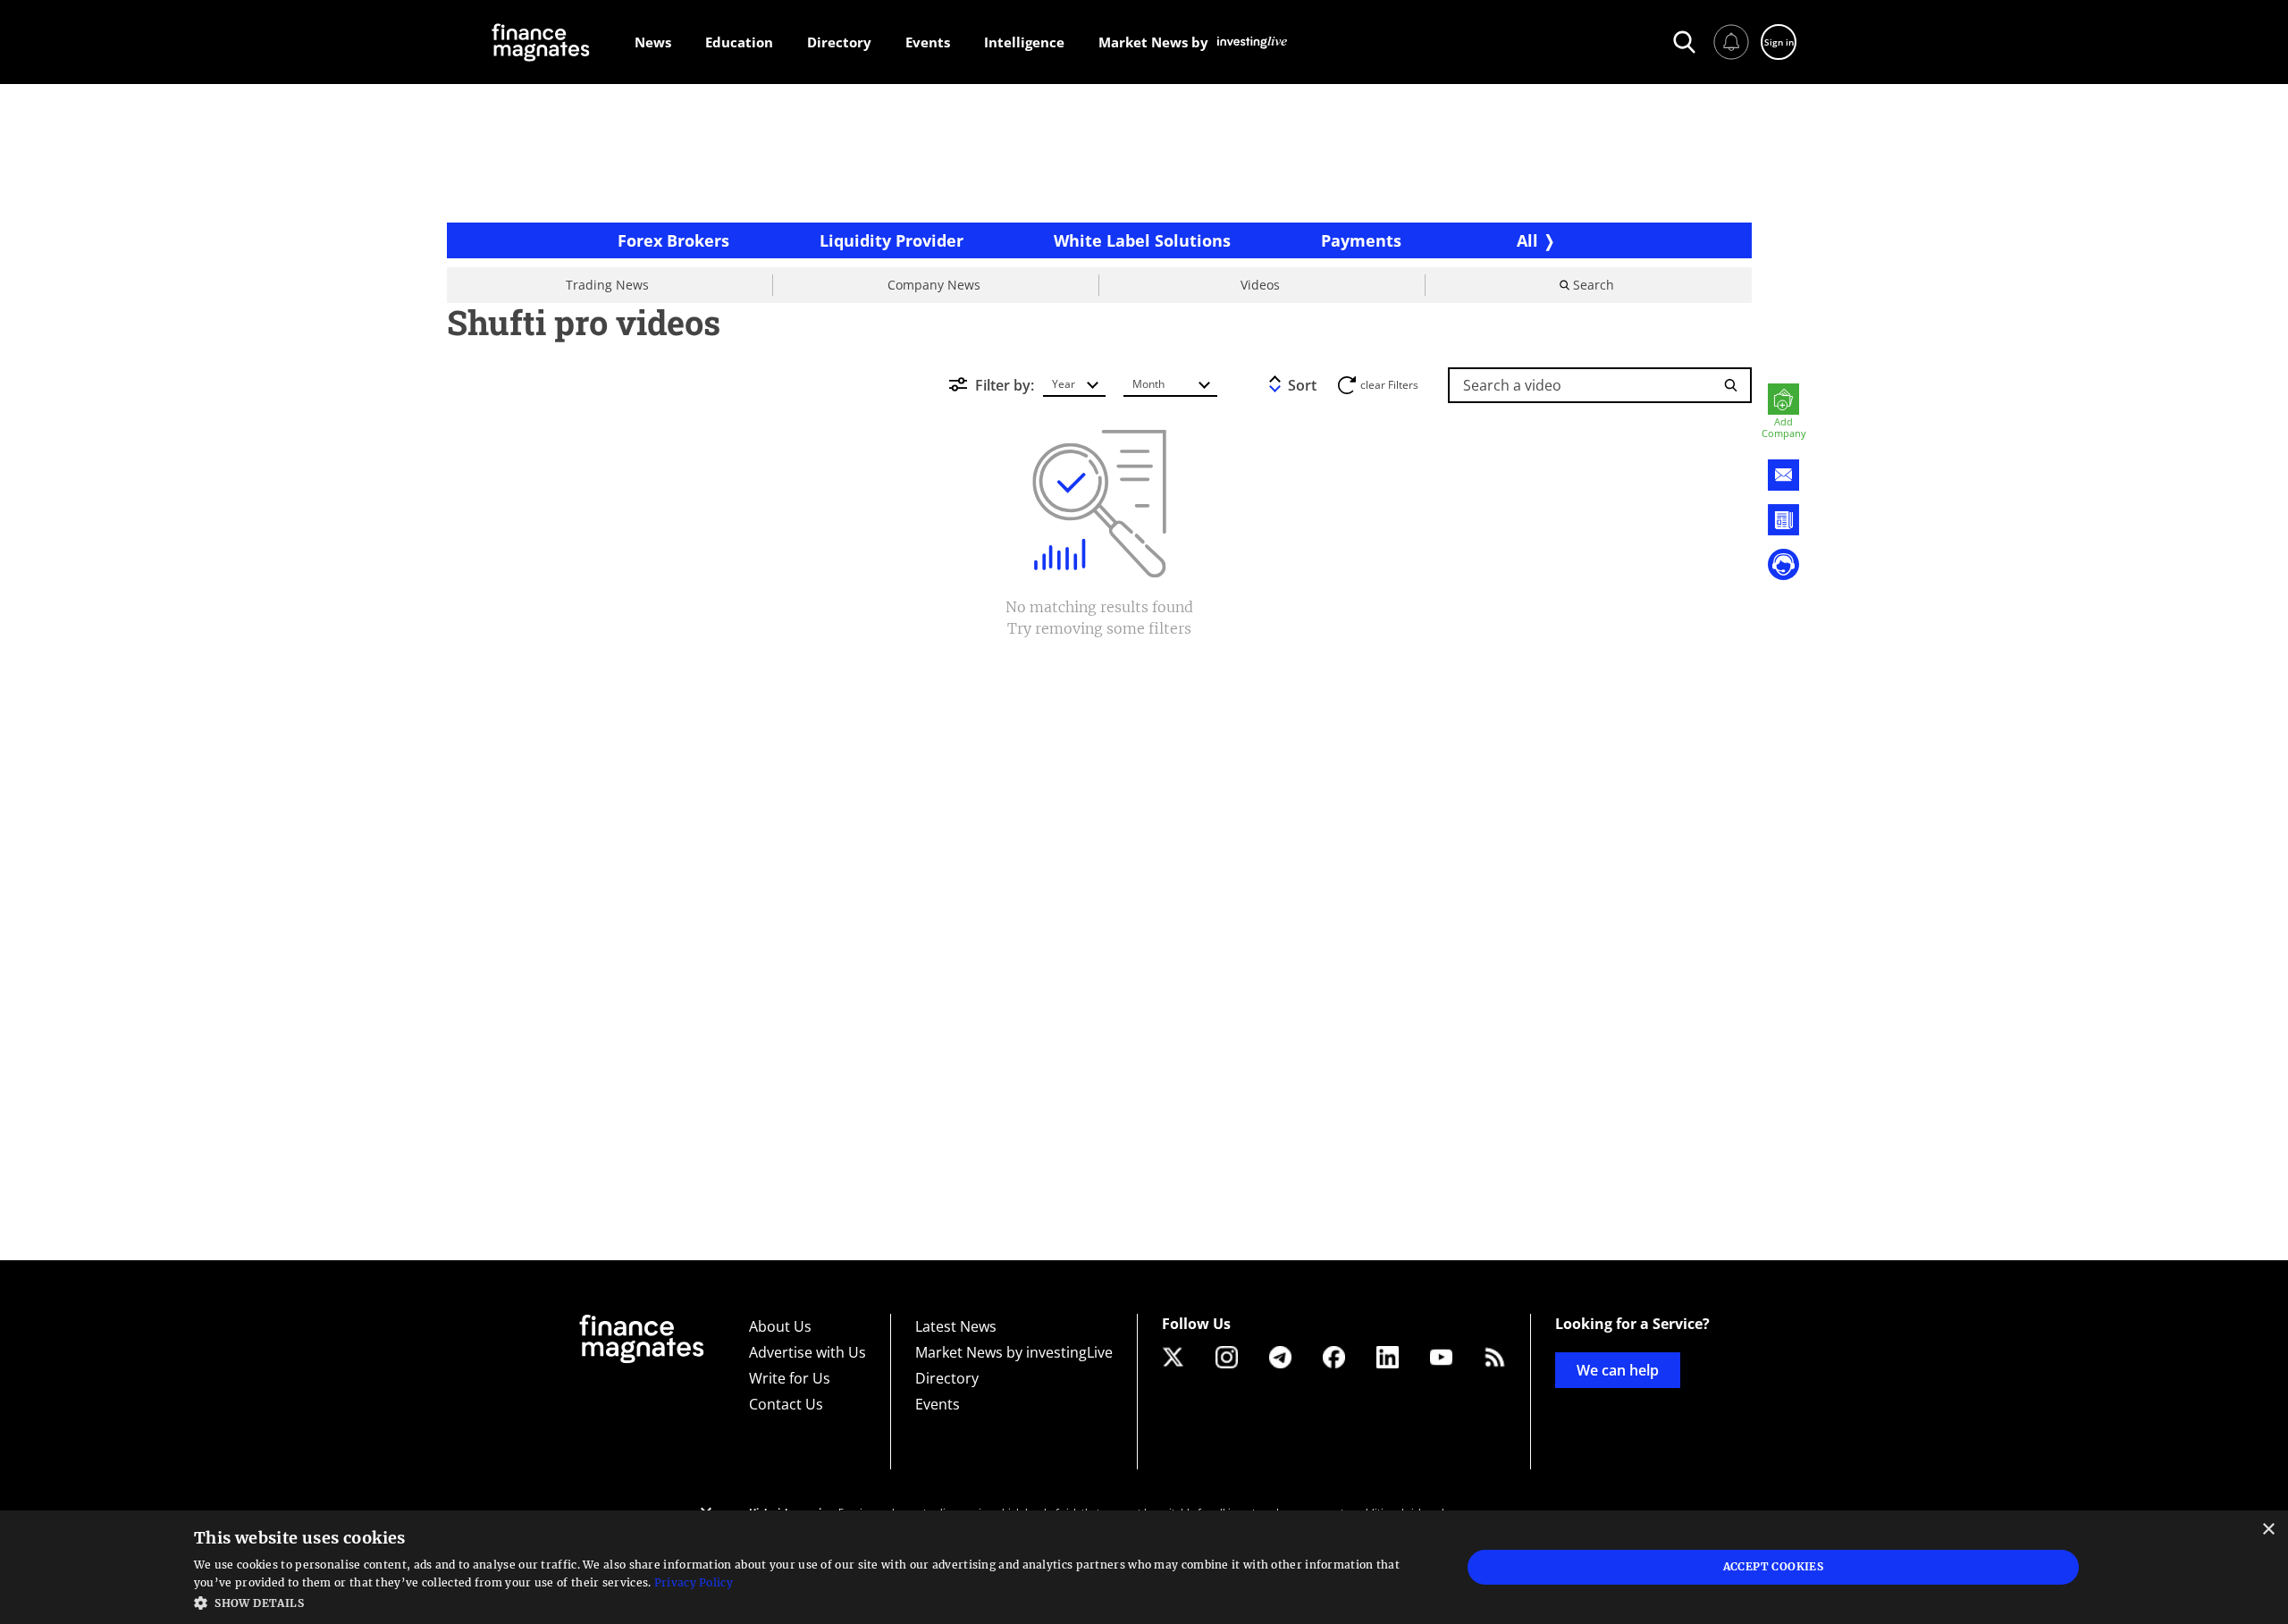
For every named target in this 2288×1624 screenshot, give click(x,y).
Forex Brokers (673, 240)
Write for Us (790, 1378)
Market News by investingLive (1014, 1352)
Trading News (607, 285)
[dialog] (1144, 1567)
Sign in (1779, 42)
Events (938, 1404)
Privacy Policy (694, 1582)
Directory (947, 1378)
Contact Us (786, 1404)
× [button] (2268, 1530)
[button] (809, 1601)
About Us (780, 1326)
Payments (1361, 240)
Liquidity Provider (892, 240)
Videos (1260, 285)
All (1527, 240)
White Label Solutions (1142, 240)
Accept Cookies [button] (1774, 1566)
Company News (934, 285)
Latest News (956, 1326)
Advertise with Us (808, 1352)
